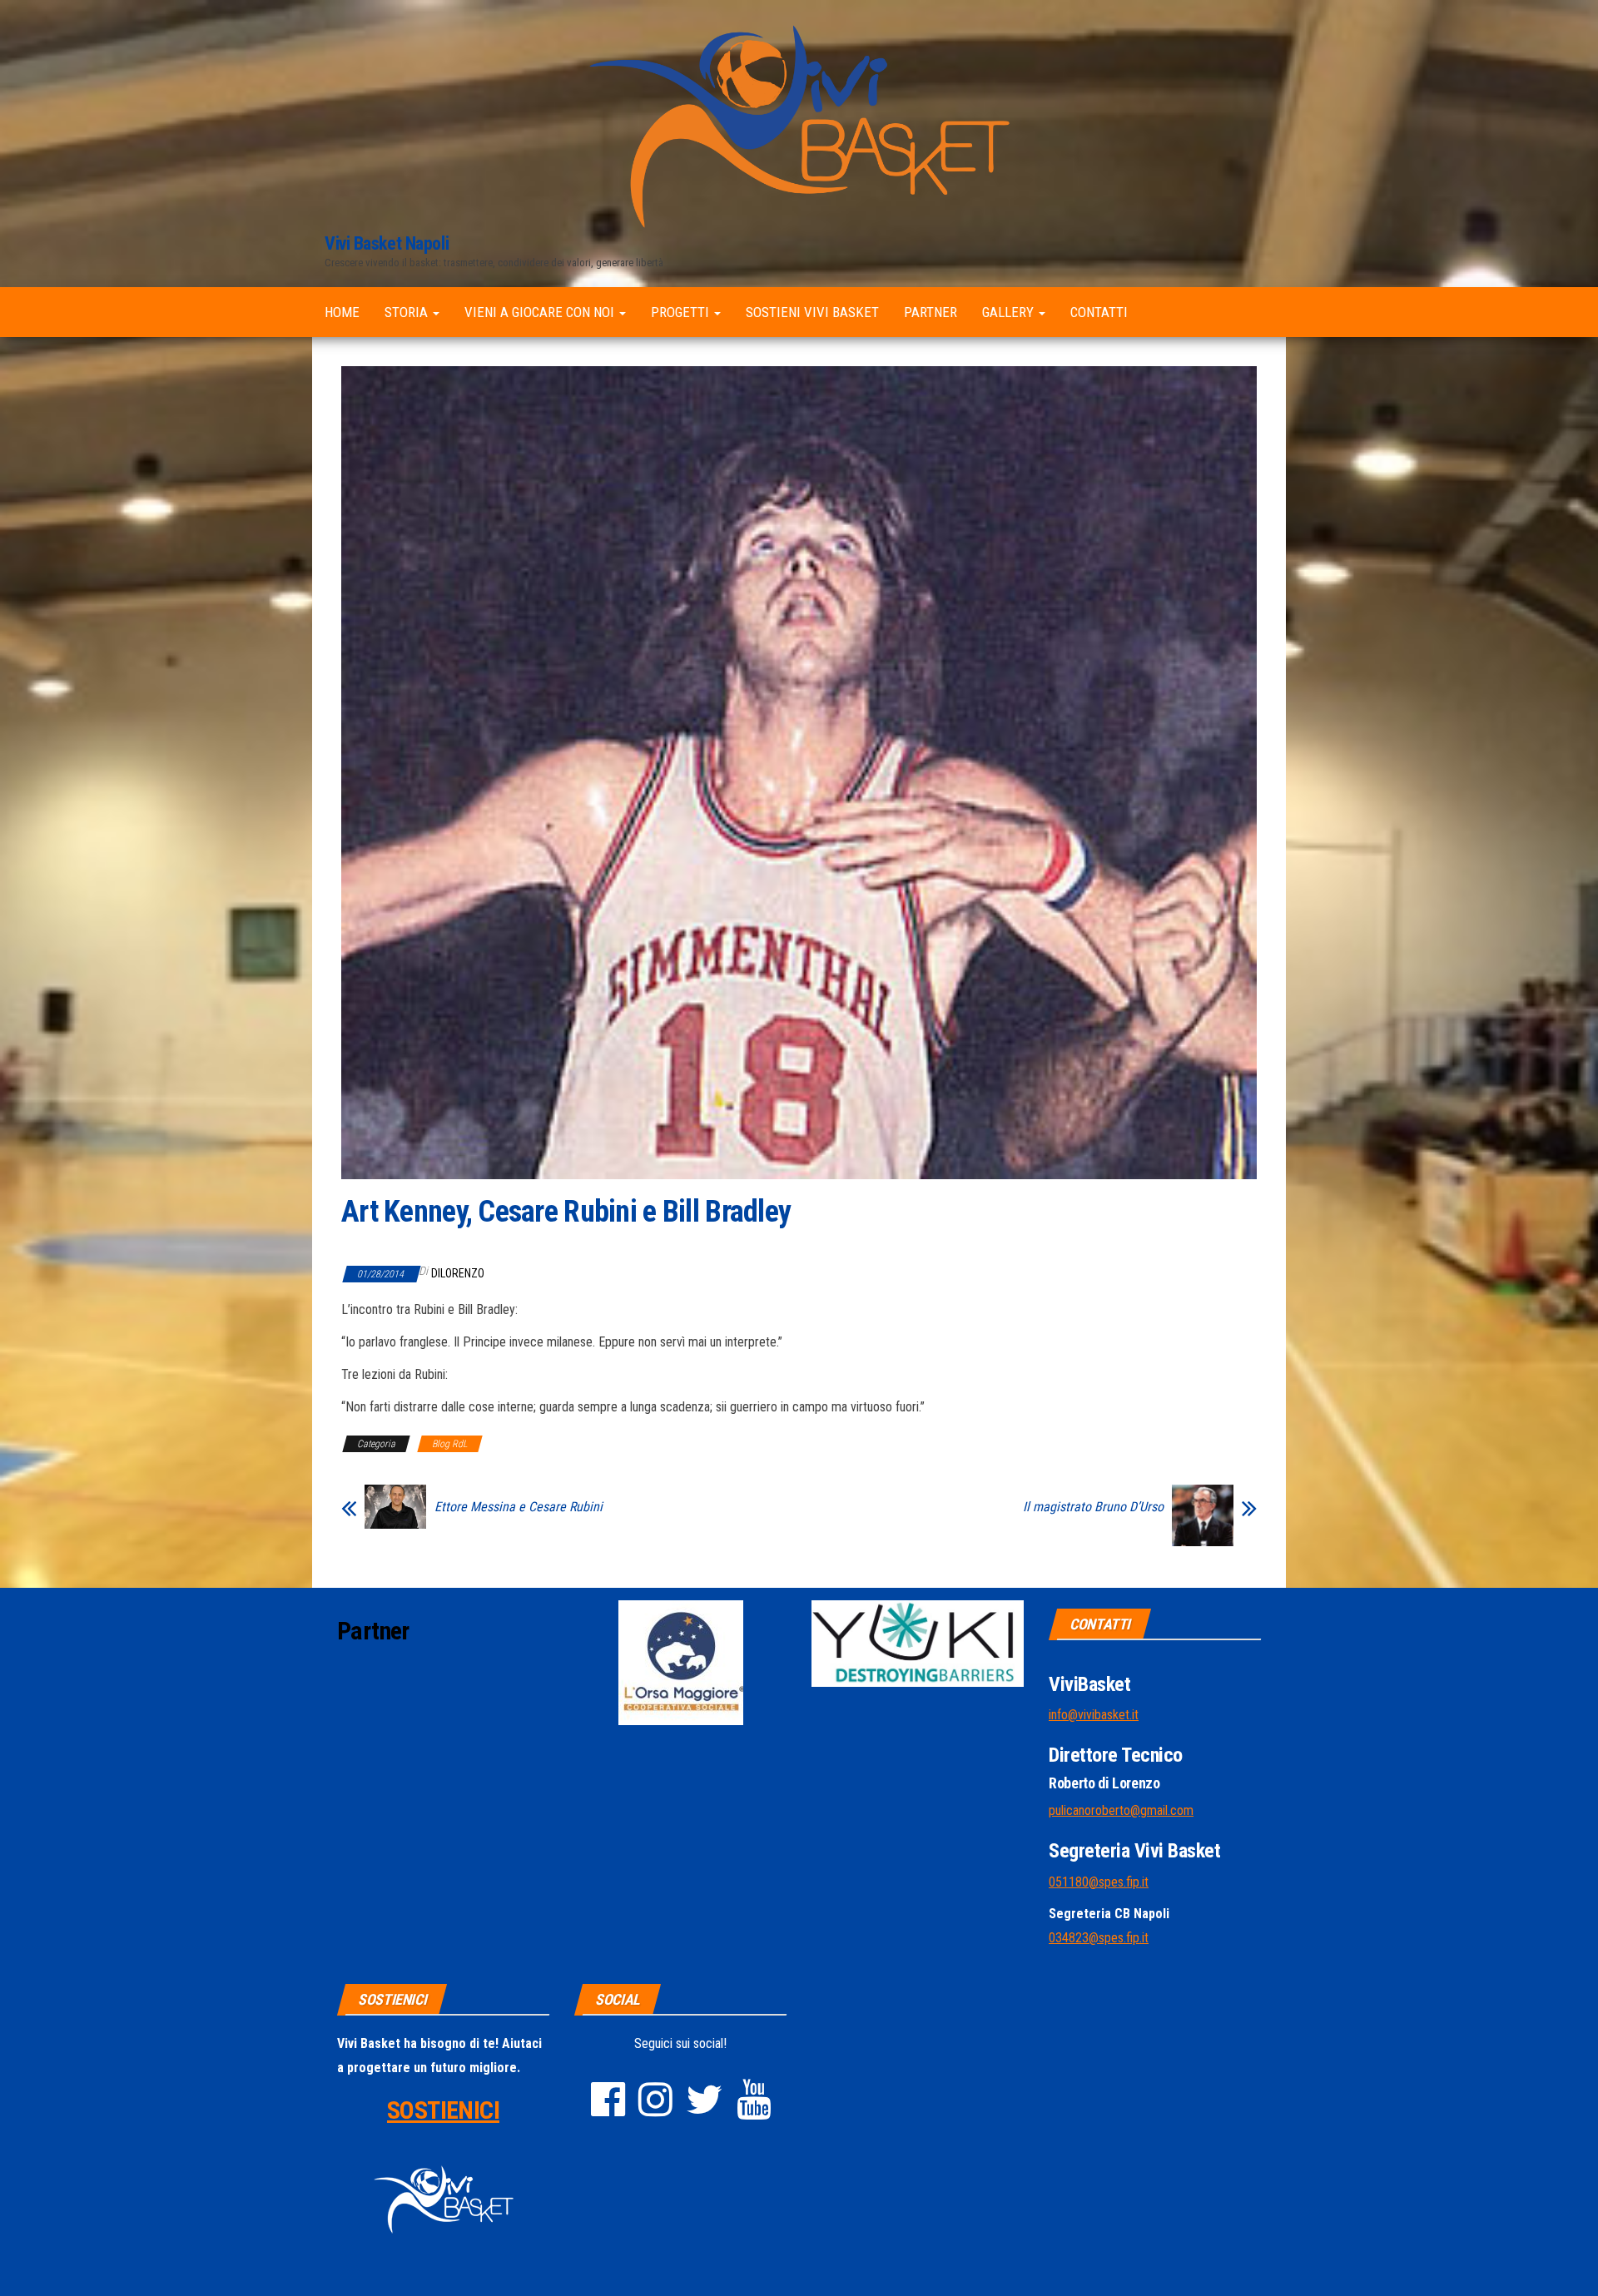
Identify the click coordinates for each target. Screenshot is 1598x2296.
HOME (342, 312)
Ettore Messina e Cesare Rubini (519, 1507)
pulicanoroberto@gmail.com (1121, 1810)
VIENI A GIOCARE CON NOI (541, 312)
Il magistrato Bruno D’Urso (1093, 1507)
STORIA (408, 312)
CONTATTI (1099, 312)
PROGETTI (682, 312)
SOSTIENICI (443, 2110)
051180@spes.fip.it (1099, 1882)
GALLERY (1010, 312)
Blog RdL (450, 1444)
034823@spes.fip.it (1099, 1938)
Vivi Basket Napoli (387, 243)
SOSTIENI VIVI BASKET (812, 312)
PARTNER (931, 312)
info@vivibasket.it (1094, 1715)
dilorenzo (458, 1273)
